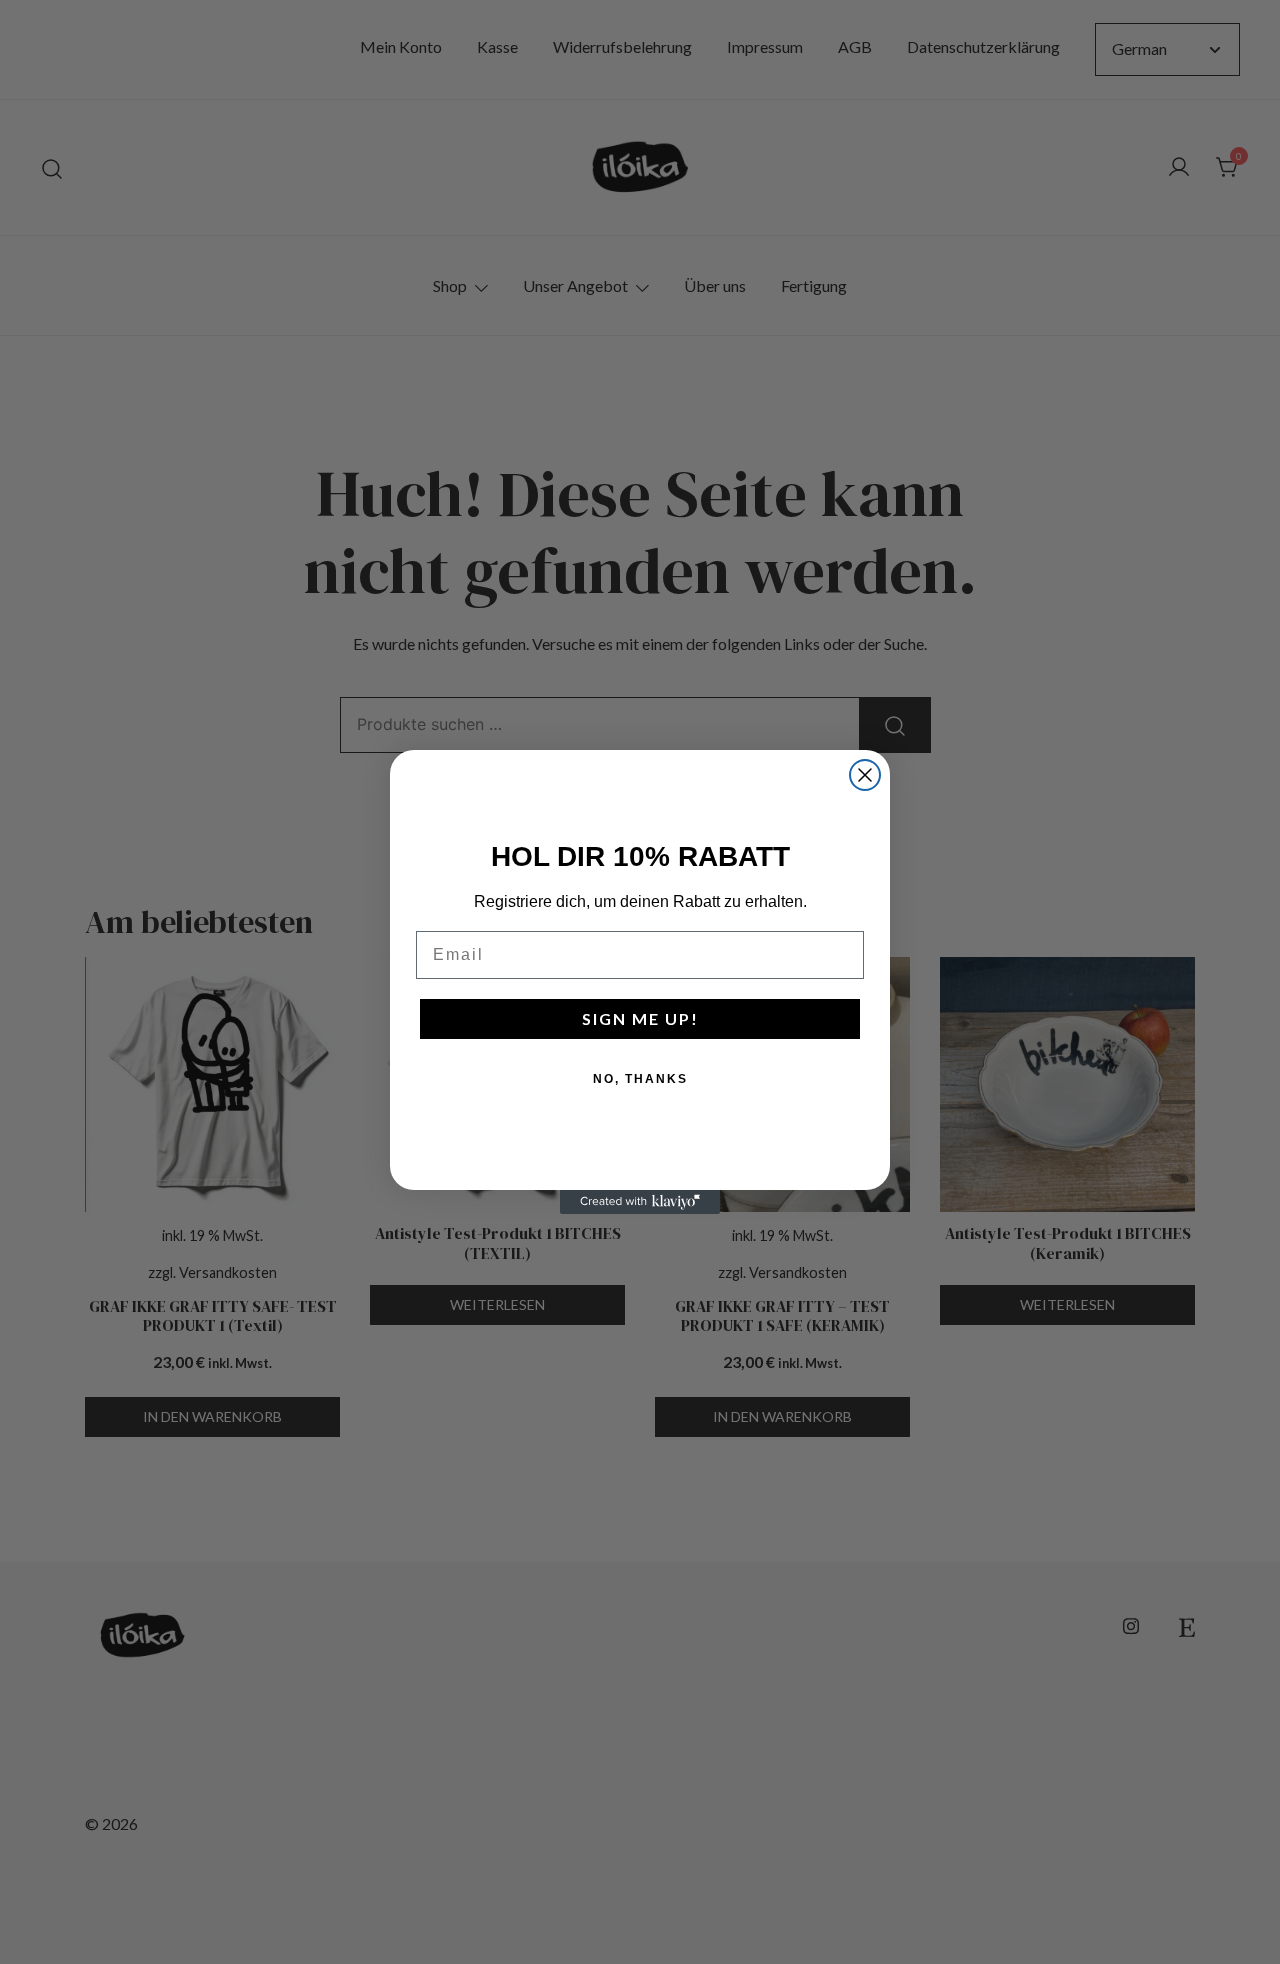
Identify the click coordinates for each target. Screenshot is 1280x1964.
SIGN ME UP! (640, 1018)
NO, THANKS (640, 1079)
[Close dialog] (865, 775)
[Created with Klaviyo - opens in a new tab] (640, 1202)
